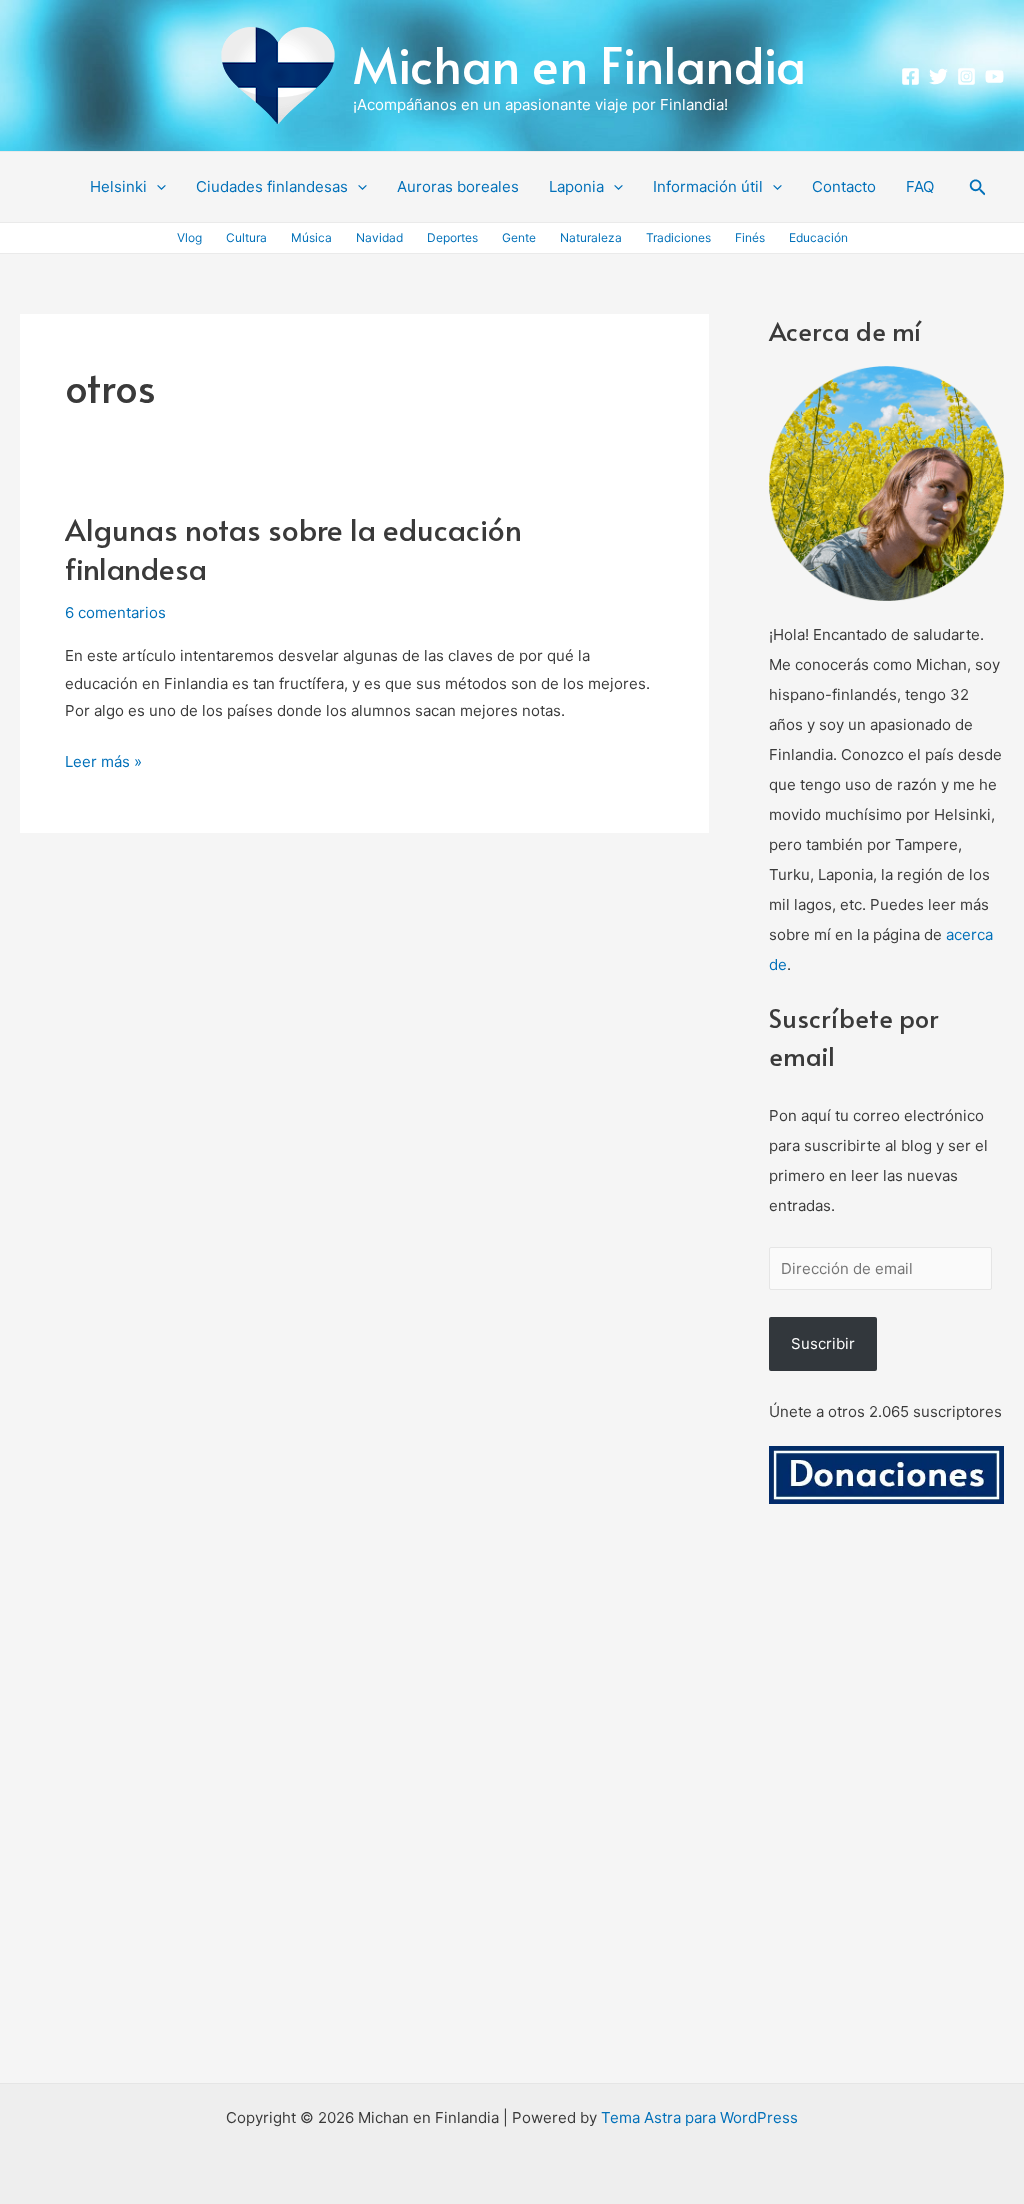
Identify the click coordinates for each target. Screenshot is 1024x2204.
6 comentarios (115, 612)
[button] (156, 187)
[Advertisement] (886, 1814)
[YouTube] (994, 76)
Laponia (576, 186)
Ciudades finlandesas (272, 186)
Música (311, 237)
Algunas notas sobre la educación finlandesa (293, 548)
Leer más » (103, 759)
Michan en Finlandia (579, 63)
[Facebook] (910, 76)
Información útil (708, 186)
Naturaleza (591, 237)
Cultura (246, 237)
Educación (818, 237)
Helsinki (118, 186)
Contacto (844, 186)
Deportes (452, 237)
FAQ (920, 186)
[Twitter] (938, 76)
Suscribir (823, 1343)
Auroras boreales (458, 186)
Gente (519, 237)
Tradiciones (678, 237)
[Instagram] (966, 76)
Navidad (379, 237)
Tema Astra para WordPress (699, 2117)
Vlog (189, 237)
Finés (750, 237)
